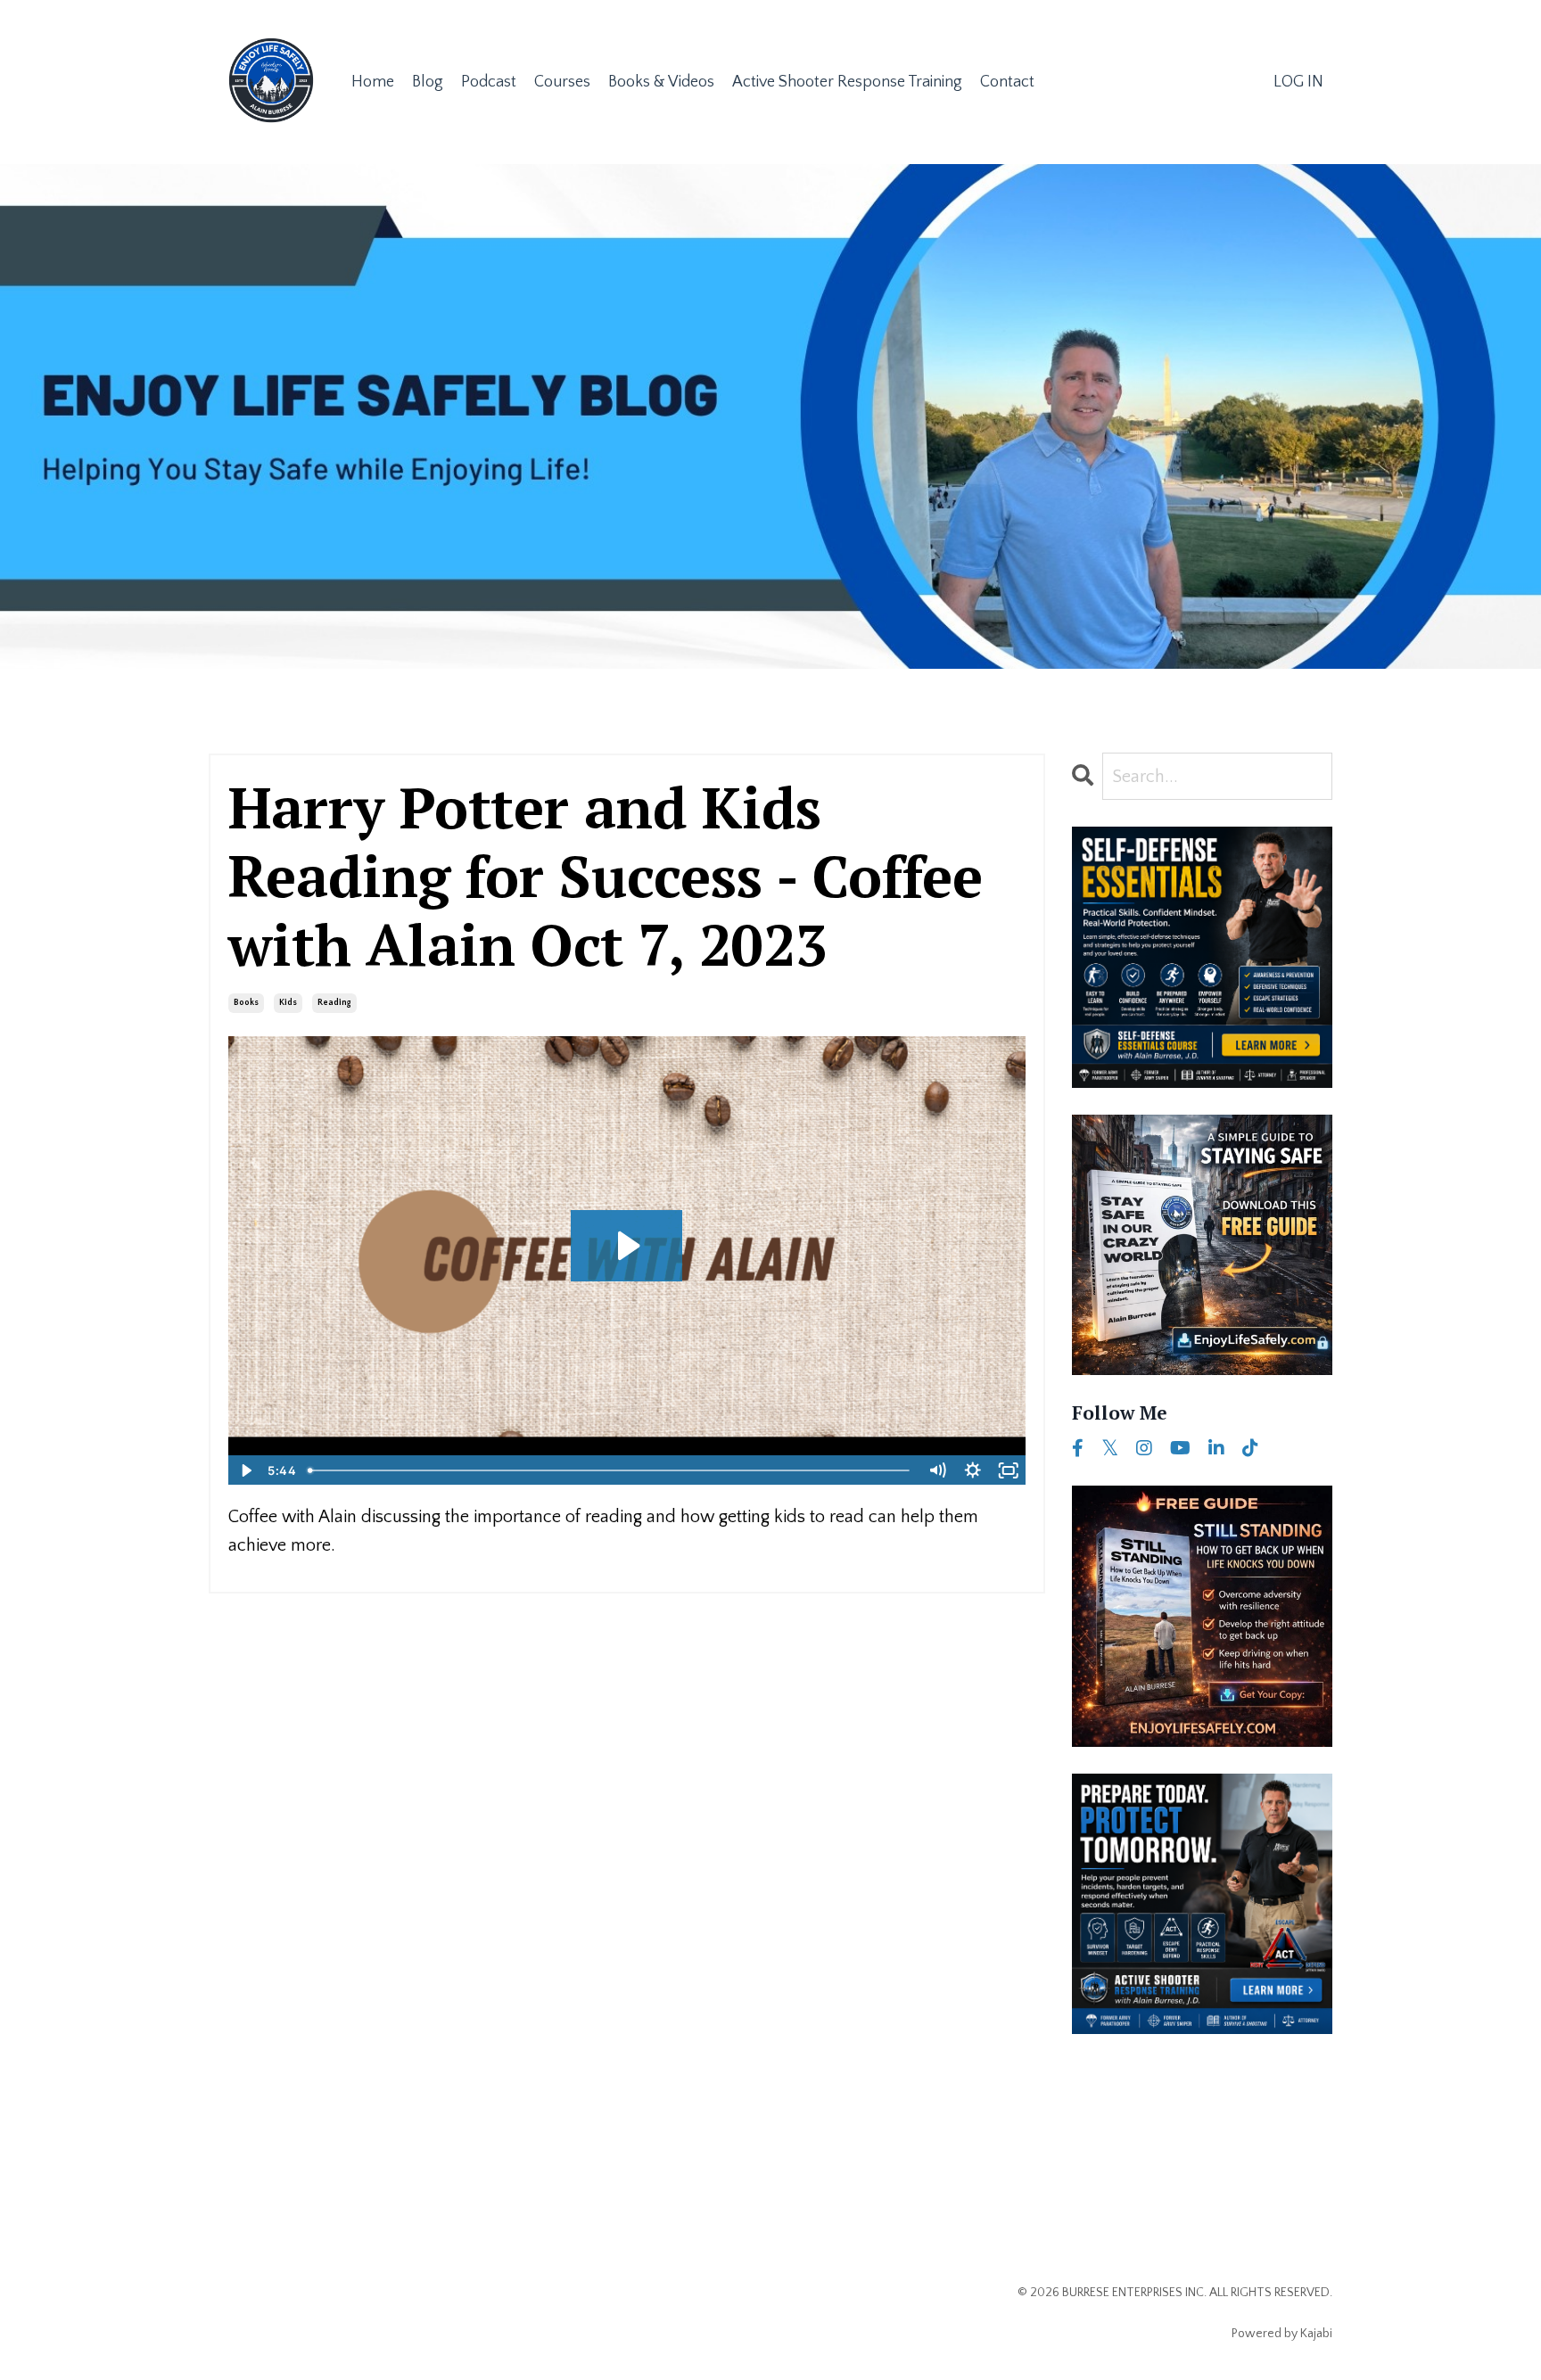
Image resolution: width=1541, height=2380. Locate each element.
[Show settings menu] (973, 1470)
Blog (428, 82)
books (246, 1003)
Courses (562, 82)
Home (373, 82)
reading (334, 1003)
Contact (1007, 82)
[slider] (610, 1470)
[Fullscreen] (1009, 1470)
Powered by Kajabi (1282, 2334)
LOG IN (1298, 82)
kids (288, 1003)
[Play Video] (245, 1470)
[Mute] (937, 1470)
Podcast (489, 82)
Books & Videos (661, 82)
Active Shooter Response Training (847, 82)
